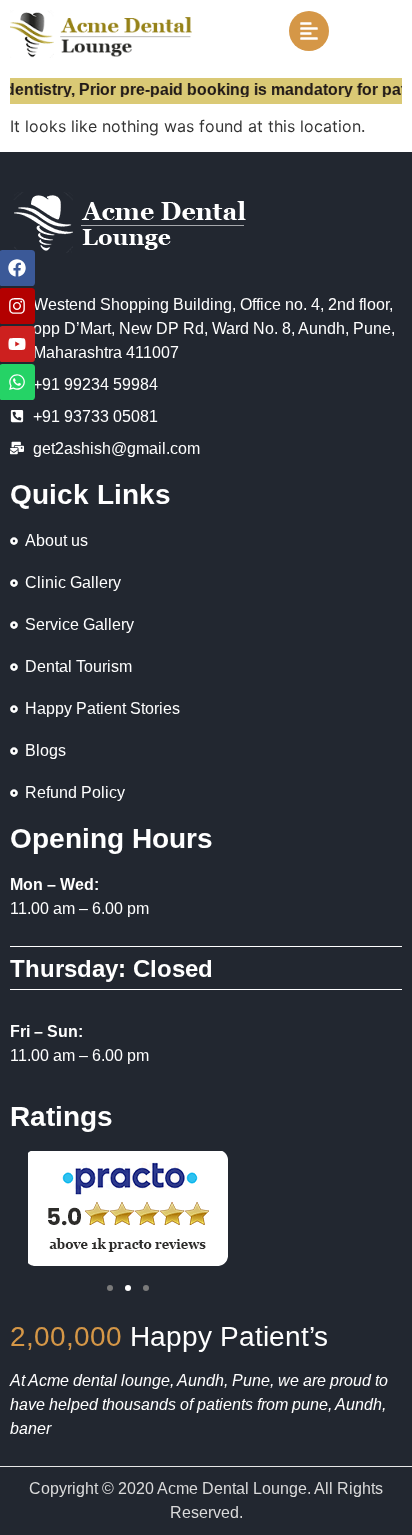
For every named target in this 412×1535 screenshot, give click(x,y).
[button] (110, 1288)
